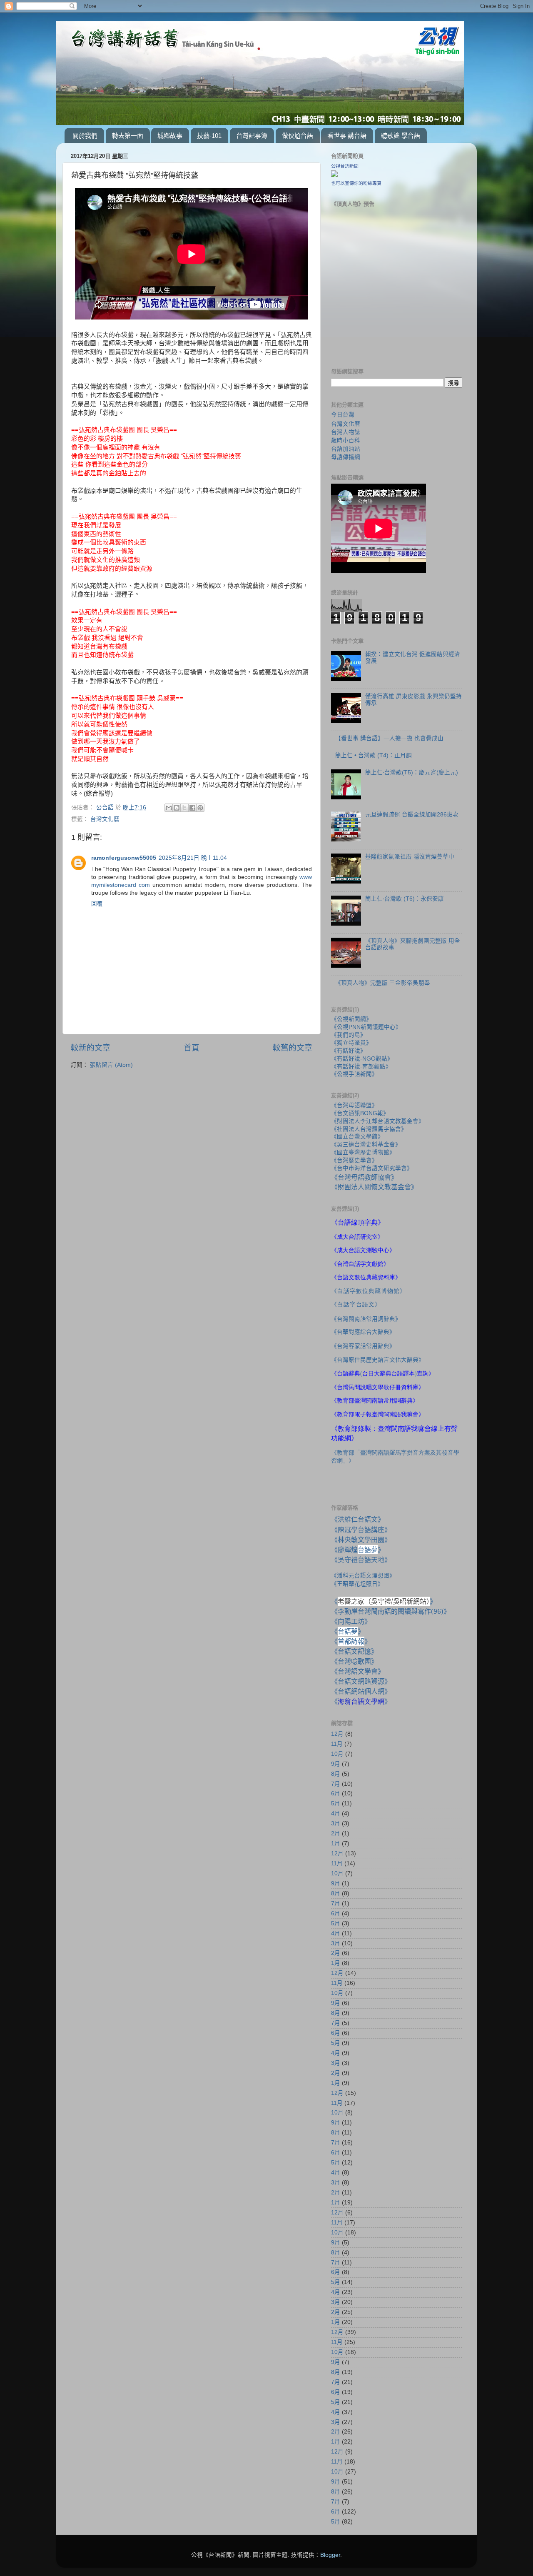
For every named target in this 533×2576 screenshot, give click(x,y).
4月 (336, 1813)
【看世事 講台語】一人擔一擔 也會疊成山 (389, 738)
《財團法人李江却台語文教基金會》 (378, 1121)
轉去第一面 (128, 136)
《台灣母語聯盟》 (354, 1105)
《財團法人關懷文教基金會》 (374, 1187)
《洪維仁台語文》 (358, 1519)
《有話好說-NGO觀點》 (362, 1059)
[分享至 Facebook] (192, 808)
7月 (336, 1784)
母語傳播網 (346, 457)
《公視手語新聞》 (354, 1074)
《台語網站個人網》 (361, 1691)
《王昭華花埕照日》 (357, 1584)
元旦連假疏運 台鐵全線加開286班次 (412, 815)
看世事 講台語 (347, 136)
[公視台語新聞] (334, 175)
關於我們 (85, 136)
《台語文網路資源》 (361, 1681)
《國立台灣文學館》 (357, 1137)
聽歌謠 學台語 (401, 136)
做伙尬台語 (298, 136)
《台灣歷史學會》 (354, 1160)
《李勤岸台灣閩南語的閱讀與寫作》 (391, 1611)
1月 (336, 1843)
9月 (336, 1764)
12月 (337, 1734)
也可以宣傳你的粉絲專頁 (356, 183)
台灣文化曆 (105, 819)
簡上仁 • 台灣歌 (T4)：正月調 (374, 755)
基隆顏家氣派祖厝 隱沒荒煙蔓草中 (410, 857)
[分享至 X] (184, 808)
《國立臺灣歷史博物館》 (363, 1152)
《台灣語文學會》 (358, 1671)
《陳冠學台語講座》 (361, 1530)
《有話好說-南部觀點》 (361, 1067)
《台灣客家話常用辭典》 (363, 1346)
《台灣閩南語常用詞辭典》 (366, 1319)
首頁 (192, 1048)
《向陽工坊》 (351, 1621)
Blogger (330, 2555)
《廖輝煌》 (358, 1550)
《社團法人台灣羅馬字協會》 (369, 1129)
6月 (336, 1793)
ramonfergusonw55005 (124, 858)
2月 (336, 1833)
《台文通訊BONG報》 (360, 1113)
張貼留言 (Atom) (111, 1065)
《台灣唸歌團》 (354, 1661)
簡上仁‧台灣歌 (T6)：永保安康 (405, 899)
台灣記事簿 (252, 136)
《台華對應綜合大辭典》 (363, 1332)
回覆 (97, 904)
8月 (336, 1774)
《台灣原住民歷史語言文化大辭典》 (378, 1360)
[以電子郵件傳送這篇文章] (169, 808)
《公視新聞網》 (351, 1019)
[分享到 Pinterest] (200, 808)
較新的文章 (91, 1048)
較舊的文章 (293, 1048)
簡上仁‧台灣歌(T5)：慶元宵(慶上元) (412, 773)
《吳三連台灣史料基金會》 (366, 1144)
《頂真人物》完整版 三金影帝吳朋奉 (383, 983)
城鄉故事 (170, 136)
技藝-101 (209, 136)
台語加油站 (346, 449)
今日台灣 (343, 415)
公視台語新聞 (345, 166)
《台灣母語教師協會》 (364, 1177)
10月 (337, 1754)
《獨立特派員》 (351, 1043)
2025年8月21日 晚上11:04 (193, 858)
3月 (336, 1823)
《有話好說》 (349, 1051)
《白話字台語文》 (356, 1304)
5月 (336, 1803)
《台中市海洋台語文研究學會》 (372, 1168)
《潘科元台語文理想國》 (363, 1575)
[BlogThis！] (177, 808)
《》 (348, 1631)
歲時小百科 (346, 440)
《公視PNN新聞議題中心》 (366, 1027)
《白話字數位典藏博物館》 (369, 1291)
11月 (337, 1744)
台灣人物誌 (346, 432)
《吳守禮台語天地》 (361, 1560)
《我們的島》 (349, 1035)
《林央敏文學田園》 (361, 1540)
